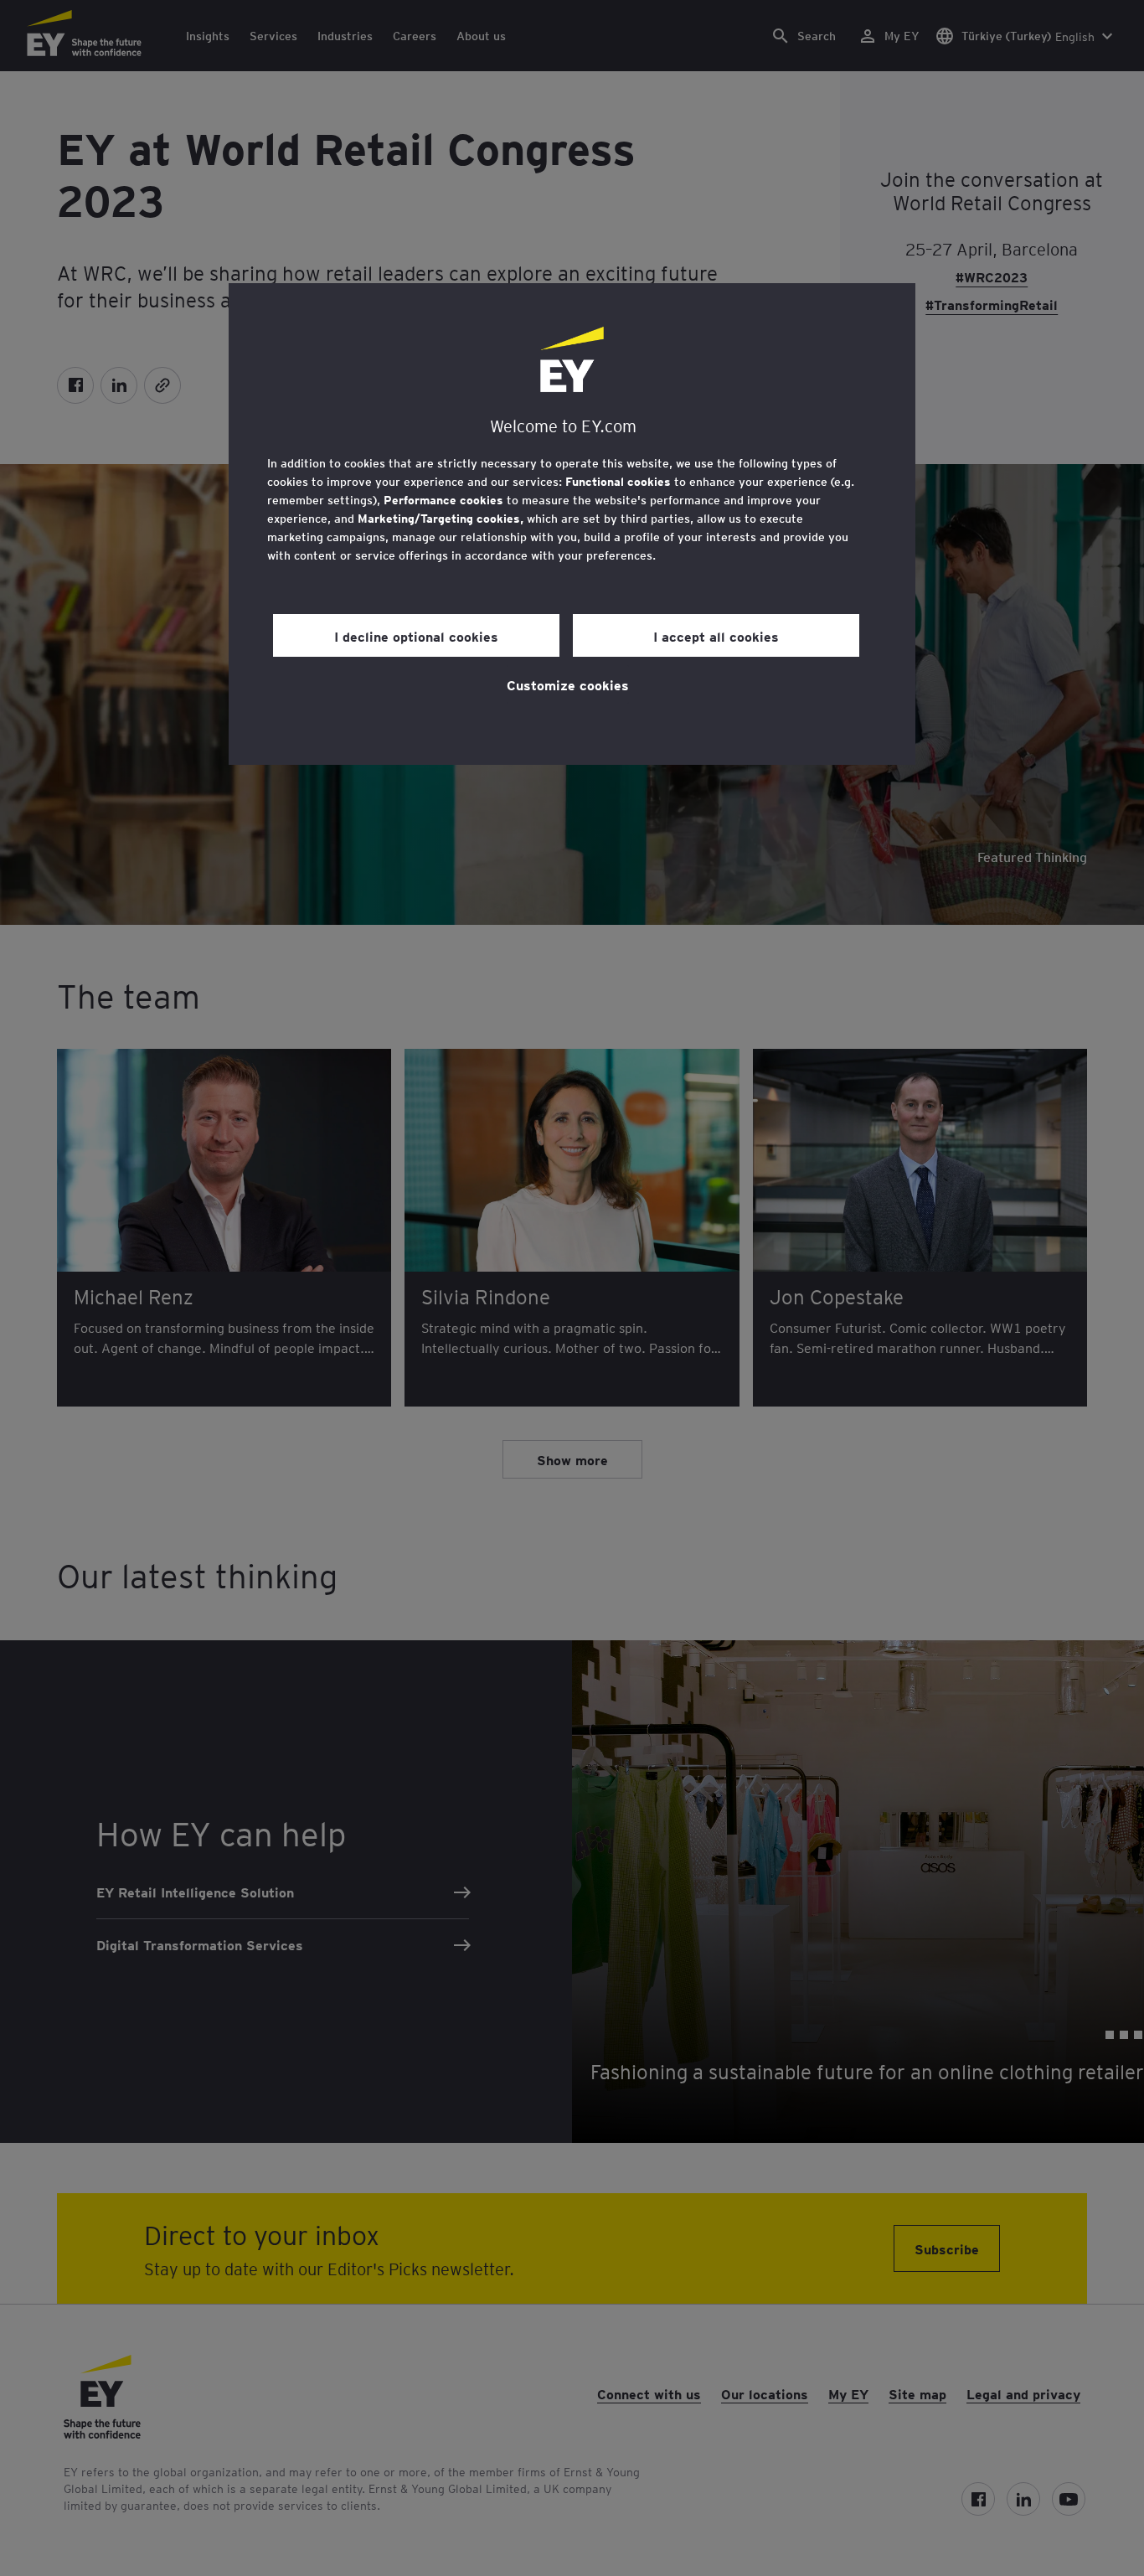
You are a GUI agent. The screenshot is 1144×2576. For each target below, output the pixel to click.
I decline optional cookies (416, 636)
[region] (572, 524)
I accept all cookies (716, 636)
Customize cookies (568, 684)
